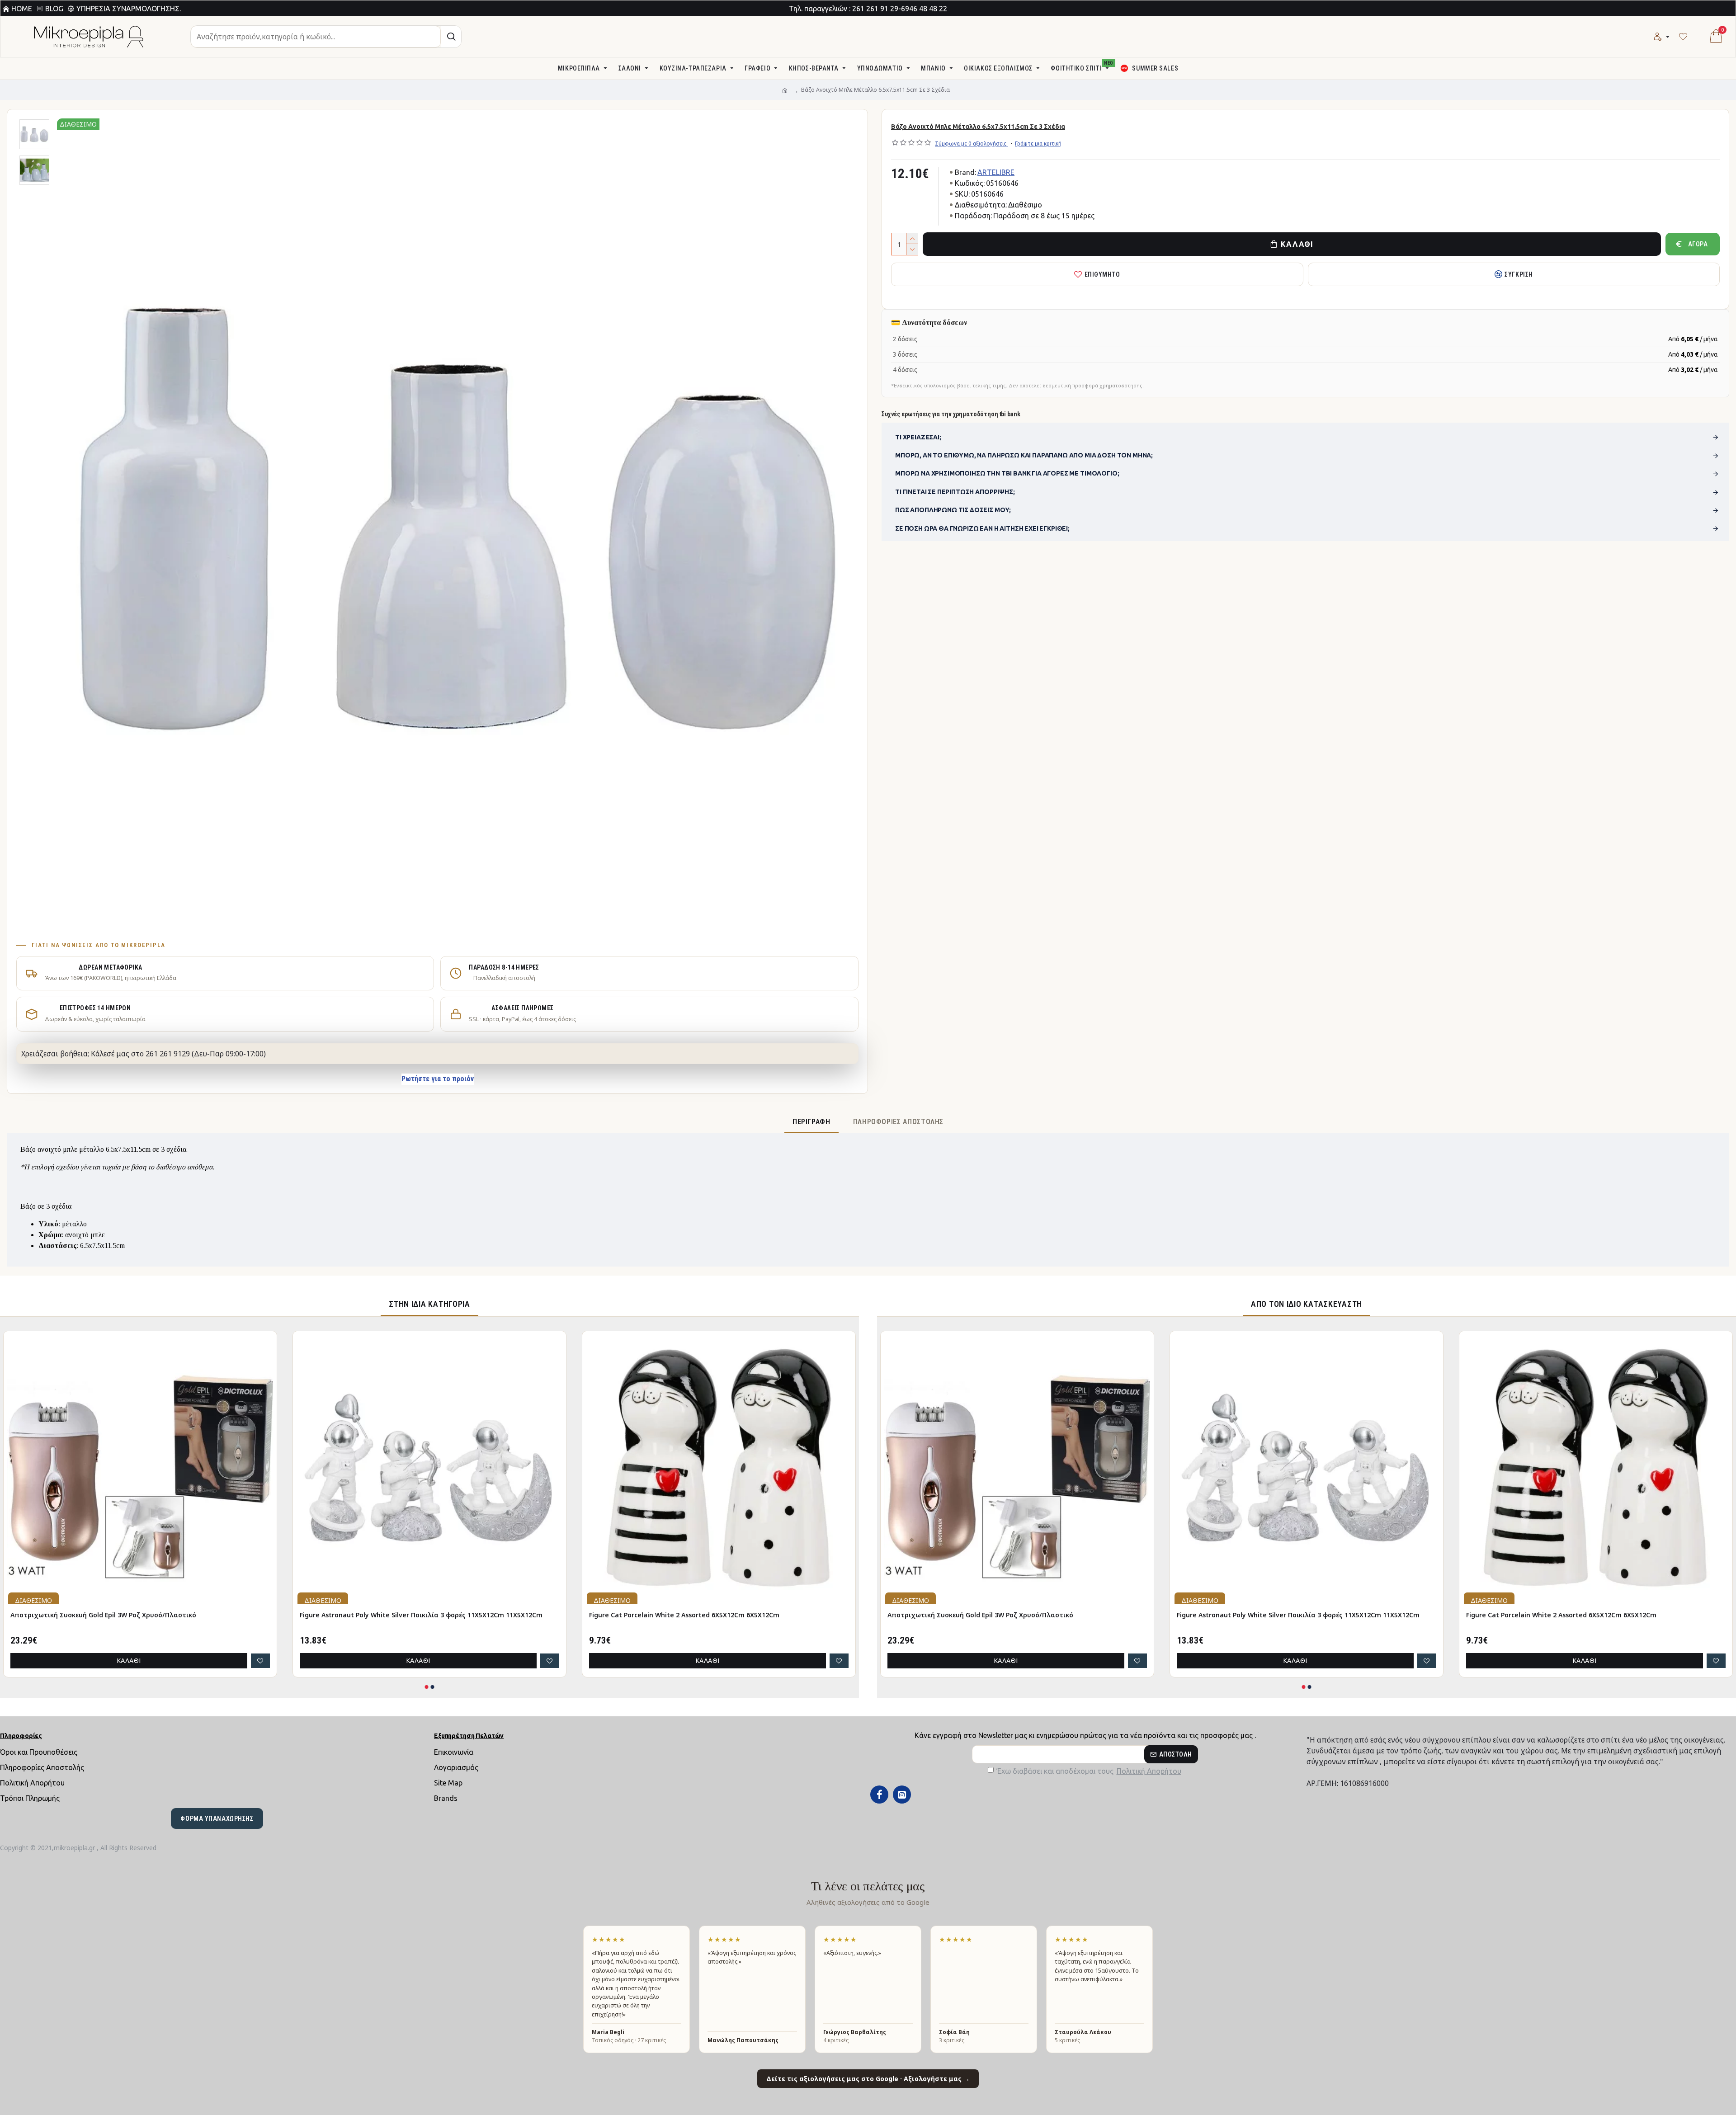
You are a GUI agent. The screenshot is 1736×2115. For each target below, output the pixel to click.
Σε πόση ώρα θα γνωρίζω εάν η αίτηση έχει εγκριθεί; (982, 528)
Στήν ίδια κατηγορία (429, 1304)
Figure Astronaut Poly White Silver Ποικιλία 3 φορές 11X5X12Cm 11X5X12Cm (421, 1615)
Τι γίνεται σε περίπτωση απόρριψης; (955, 492)
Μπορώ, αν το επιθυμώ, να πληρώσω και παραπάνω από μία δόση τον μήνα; (1024, 455)
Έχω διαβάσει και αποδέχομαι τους (1089, 1771)
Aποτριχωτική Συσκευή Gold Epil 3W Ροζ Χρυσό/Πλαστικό (103, 1615)
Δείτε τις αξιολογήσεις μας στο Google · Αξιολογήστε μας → (868, 2079)
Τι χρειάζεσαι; (918, 437)
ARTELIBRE (996, 172)
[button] (427, 1687)
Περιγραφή (811, 1122)
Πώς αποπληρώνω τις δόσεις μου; (953, 510)
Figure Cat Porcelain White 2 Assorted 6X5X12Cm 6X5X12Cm (684, 1615)
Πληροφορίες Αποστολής (898, 1122)
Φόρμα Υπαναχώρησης (217, 1818)
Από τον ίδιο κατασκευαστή (1307, 1304)
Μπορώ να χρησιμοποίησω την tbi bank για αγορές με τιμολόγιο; (1007, 473)
